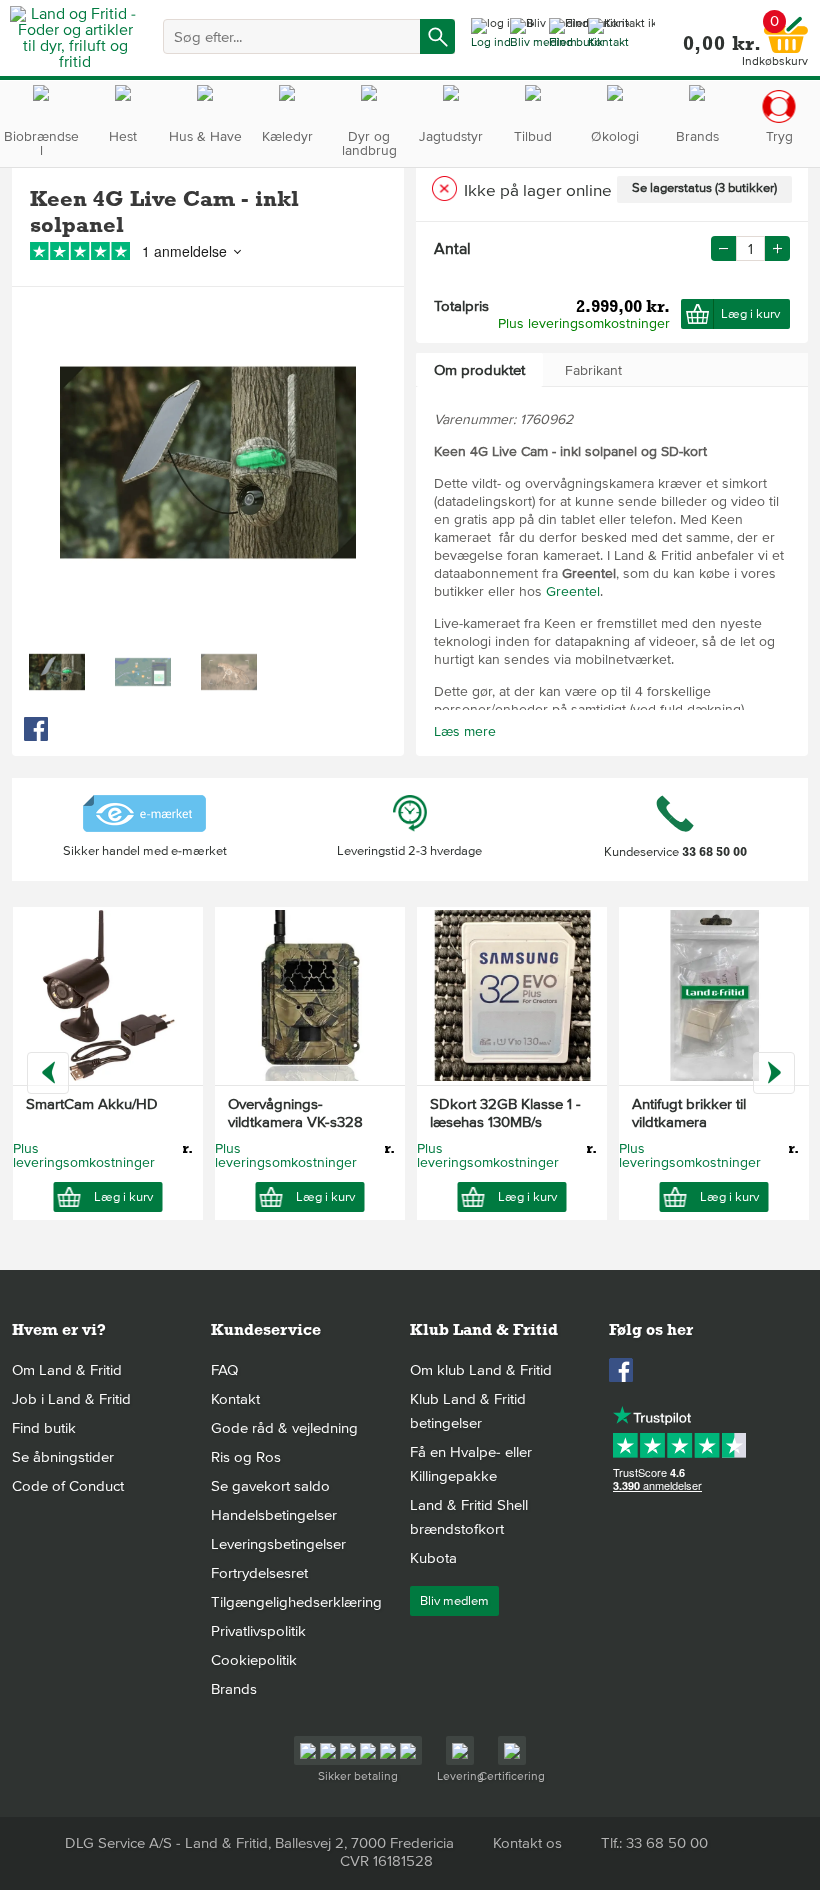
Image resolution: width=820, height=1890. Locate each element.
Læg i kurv (750, 314)
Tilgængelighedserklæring (296, 1602)
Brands (234, 1689)
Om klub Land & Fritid (481, 1370)
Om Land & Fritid (67, 1370)
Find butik (44, 1428)
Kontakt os (527, 1843)
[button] (777, 248)
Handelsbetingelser (274, 1515)
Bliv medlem (454, 1601)
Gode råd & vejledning (284, 1428)
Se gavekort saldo (270, 1486)
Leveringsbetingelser (278, 1544)
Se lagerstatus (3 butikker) (704, 188)
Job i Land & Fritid (71, 1399)
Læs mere (465, 731)
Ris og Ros (246, 1457)
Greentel (573, 591)
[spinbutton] (750, 248)
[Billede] (57, 672)
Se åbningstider (63, 1457)
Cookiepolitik (254, 1660)
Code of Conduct (68, 1486)
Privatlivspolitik (258, 1631)
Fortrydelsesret (259, 1573)
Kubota (433, 1558)
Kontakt (235, 1399)
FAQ (224, 1370)
